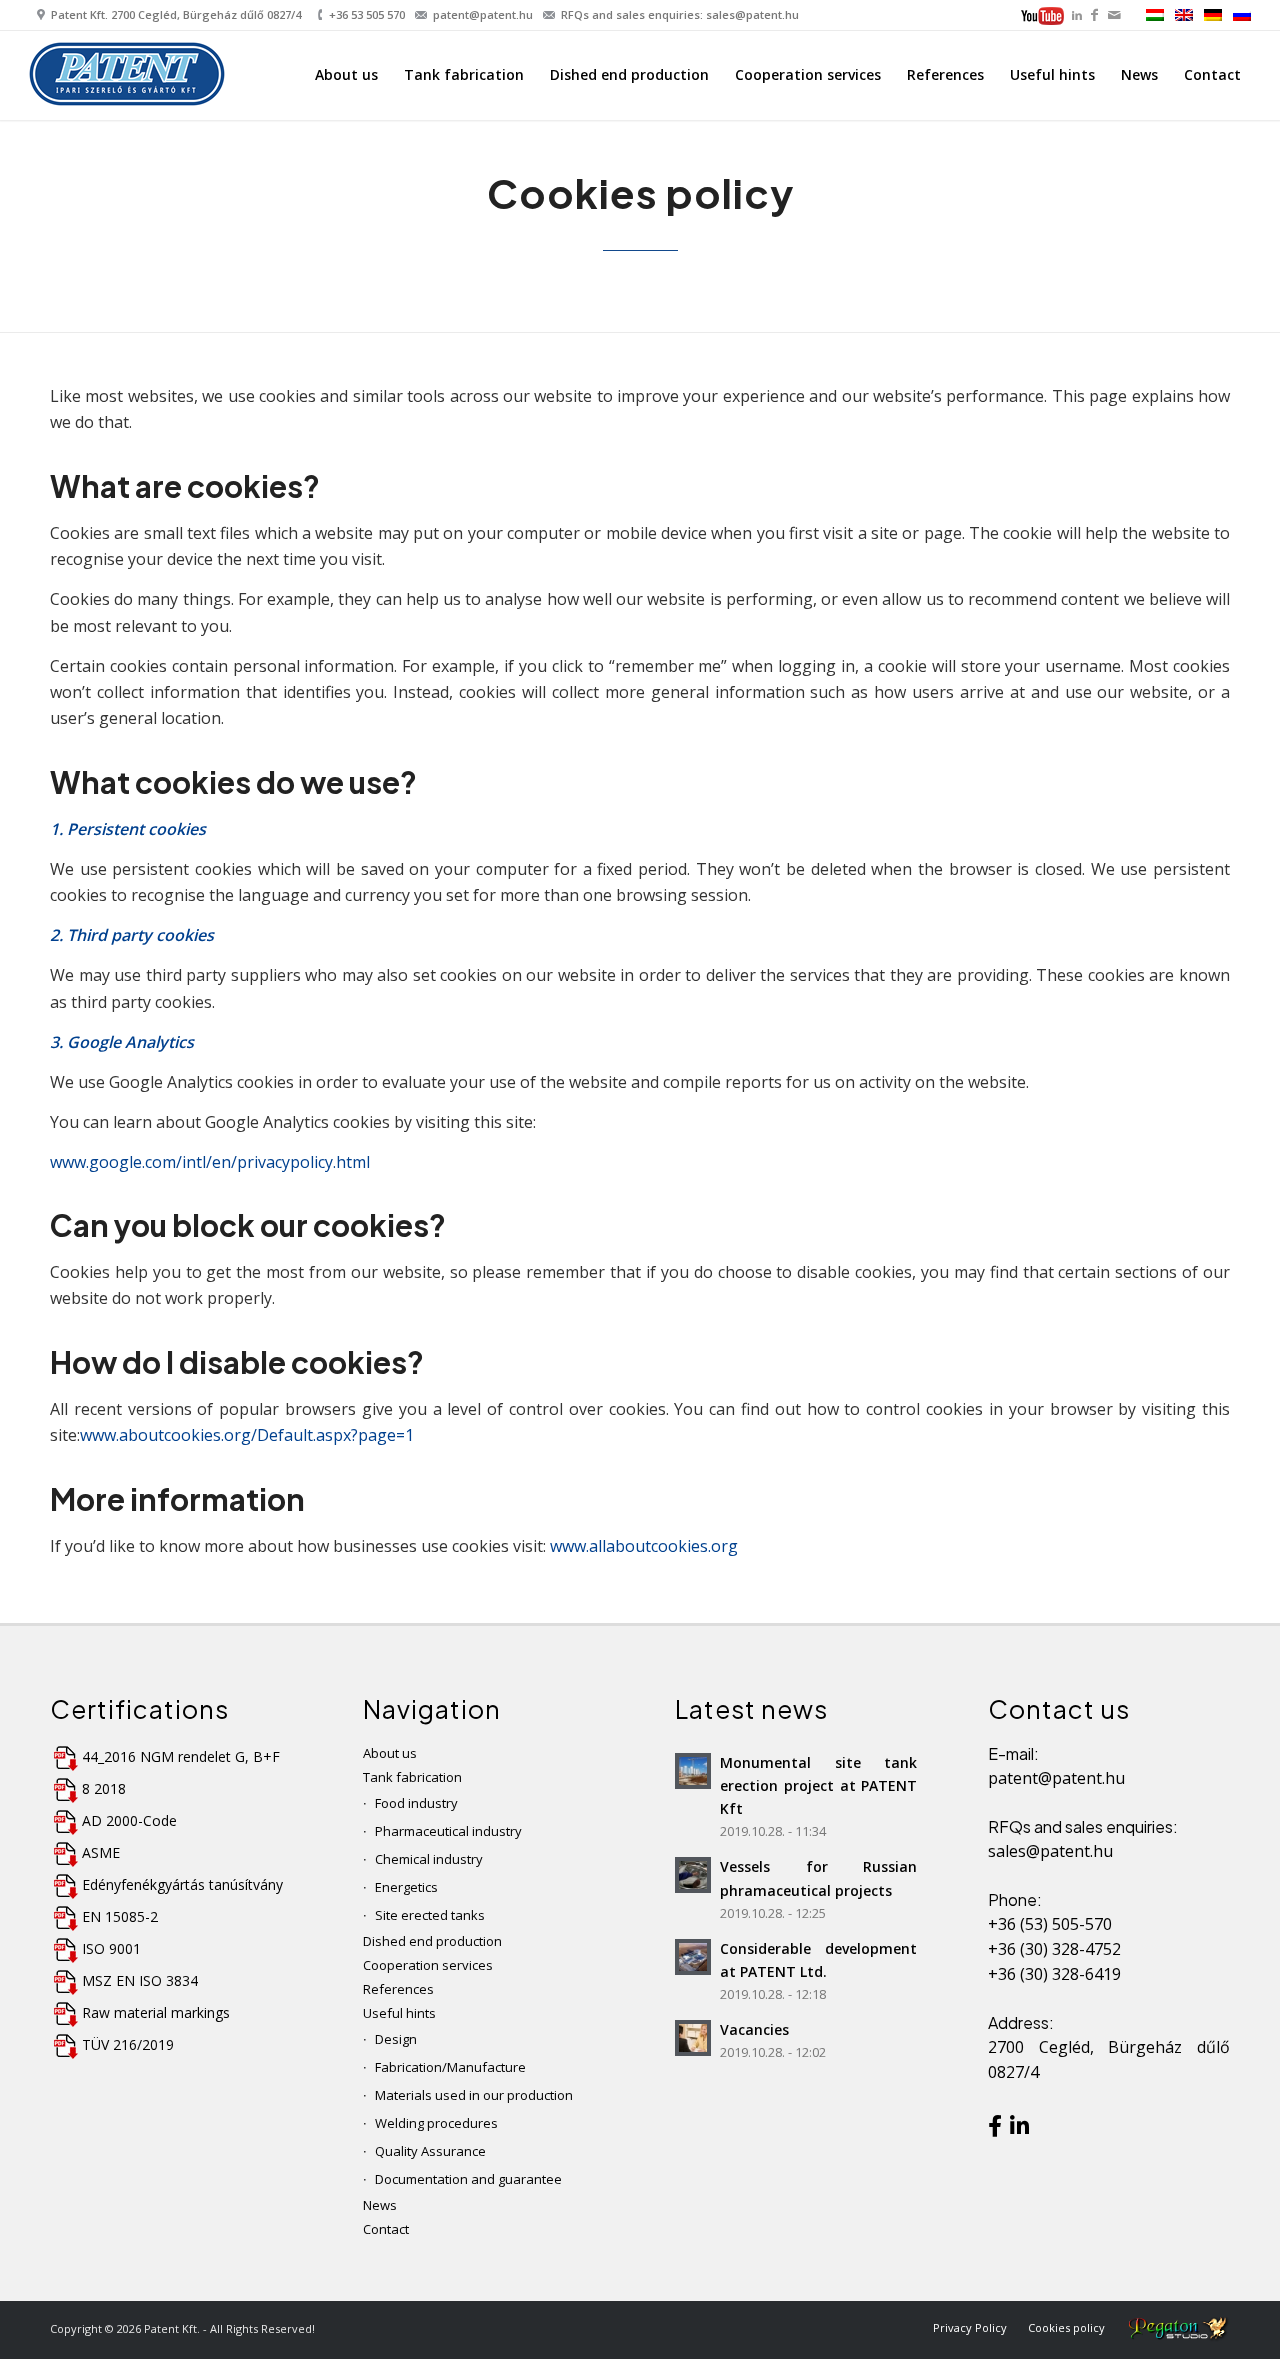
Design (396, 2039)
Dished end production (432, 1941)
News (380, 2205)
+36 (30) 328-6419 (1054, 1974)
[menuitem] (1044, 17)
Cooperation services (428, 1965)
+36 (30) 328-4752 (1054, 1949)
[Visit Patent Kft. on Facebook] (995, 2129)
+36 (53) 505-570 (1050, 1924)
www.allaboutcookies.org (644, 1546)
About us (390, 1753)
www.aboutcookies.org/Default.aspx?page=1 (247, 1435)
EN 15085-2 (120, 1916)
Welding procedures (436, 2123)
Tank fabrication (412, 1777)
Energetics (406, 1887)
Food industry (416, 1803)
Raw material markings (156, 2012)
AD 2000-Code (129, 1820)
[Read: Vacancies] (693, 2038)
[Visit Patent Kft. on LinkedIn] (1019, 2129)
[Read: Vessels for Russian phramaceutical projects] (693, 1875)
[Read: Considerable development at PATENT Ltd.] (693, 1957)
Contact (386, 2229)
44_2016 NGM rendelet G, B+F (181, 1756)
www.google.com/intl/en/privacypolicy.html (210, 1162)
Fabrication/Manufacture (450, 2067)
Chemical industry (429, 1859)
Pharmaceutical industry (448, 1831)
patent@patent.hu (483, 14)
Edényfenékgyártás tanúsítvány (182, 1884)
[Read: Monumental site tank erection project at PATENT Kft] (693, 1771)
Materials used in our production (474, 2095)
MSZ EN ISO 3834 (140, 1980)
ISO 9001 (111, 1948)
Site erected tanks (430, 1915)
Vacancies (754, 2029)
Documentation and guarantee (468, 2179)
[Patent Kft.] (129, 79)
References (398, 1989)
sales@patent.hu (1050, 1851)
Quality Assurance (430, 2151)
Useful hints (399, 2013)
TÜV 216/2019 (128, 2044)
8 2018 (104, 1788)
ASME (101, 1852)
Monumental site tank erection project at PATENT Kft (818, 1785)
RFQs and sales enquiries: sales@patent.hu (680, 14)
